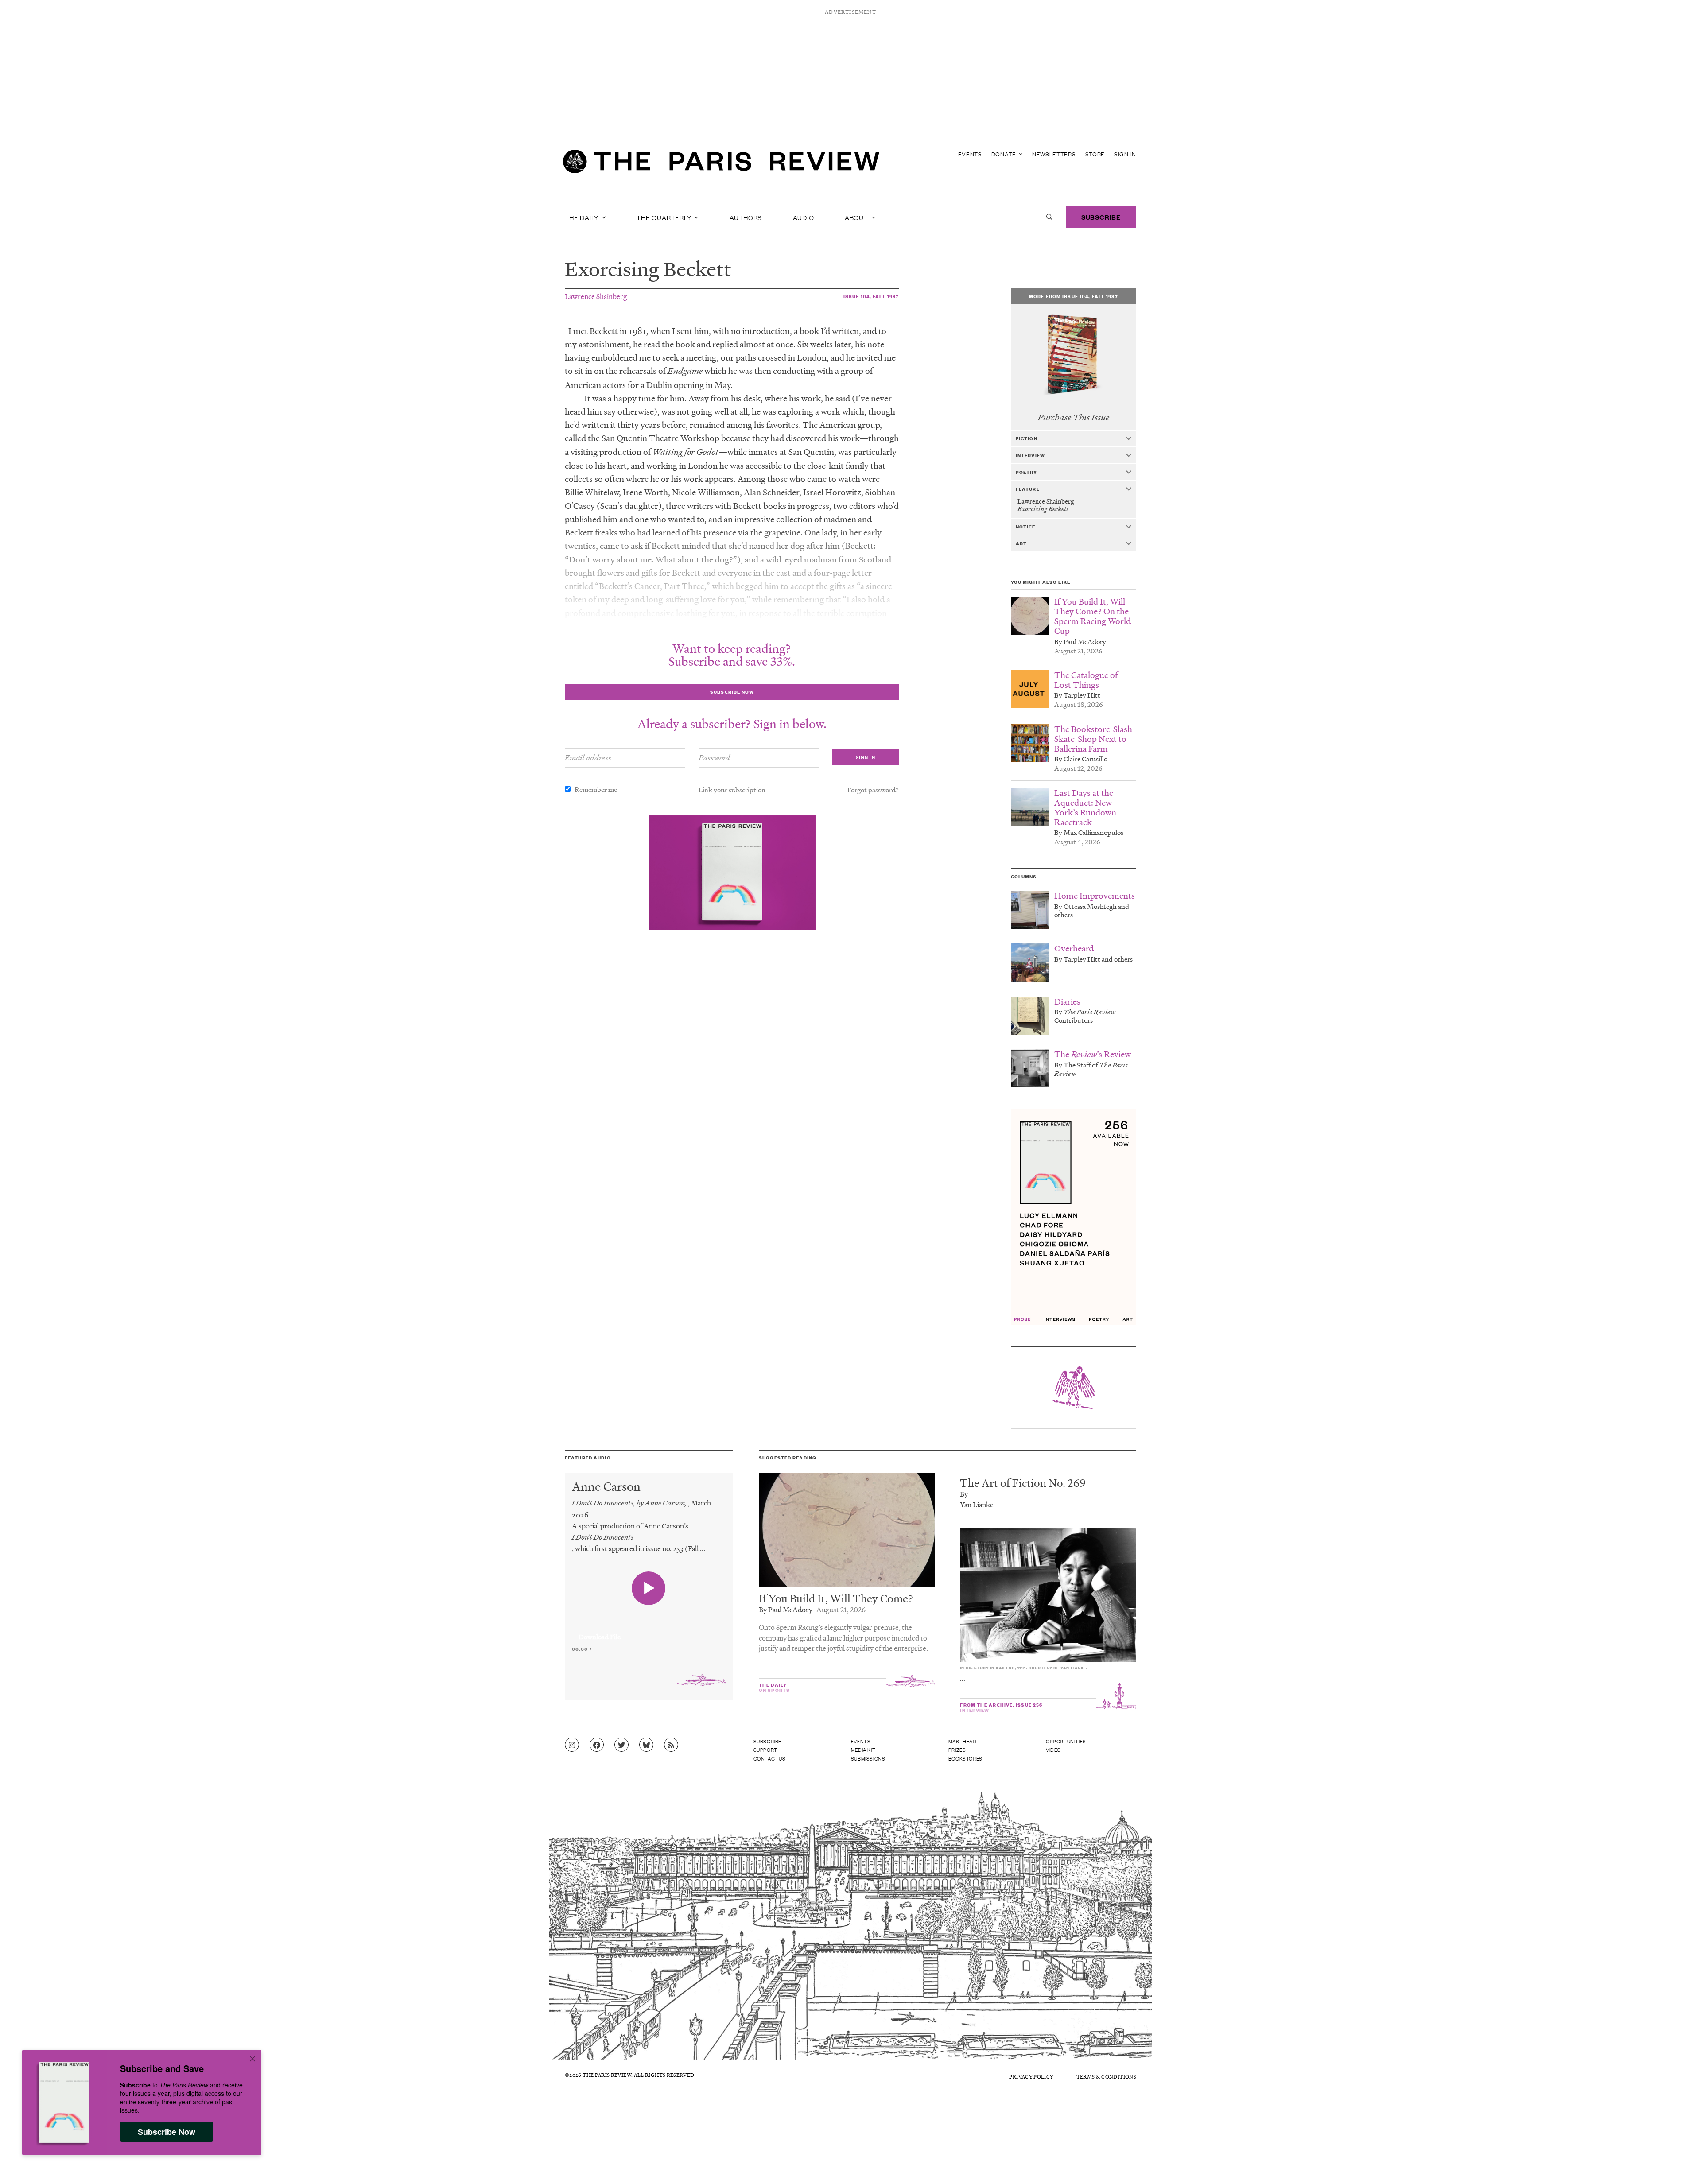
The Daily (583, 217)
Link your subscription (732, 790)
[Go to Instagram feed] (572, 1745)
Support (765, 1750)
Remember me (596, 789)
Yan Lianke (977, 1504)
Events (970, 154)
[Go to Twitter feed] (621, 1745)
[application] (649, 1632)
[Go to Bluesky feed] (646, 1745)
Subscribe (1101, 217)
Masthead (963, 1741)
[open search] (1049, 217)
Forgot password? (873, 790)
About (857, 217)
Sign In (1125, 154)
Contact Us (770, 1758)
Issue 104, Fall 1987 (871, 296)
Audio (804, 217)
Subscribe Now (167, 2132)
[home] (721, 164)
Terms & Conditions (1106, 2077)
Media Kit (863, 1750)
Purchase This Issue (1074, 417)
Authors (746, 217)
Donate (1005, 154)
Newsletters (1054, 154)
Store (1095, 154)
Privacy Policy (1031, 2077)
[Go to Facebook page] (597, 1745)
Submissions (868, 1758)
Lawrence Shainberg (596, 296)
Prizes (957, 1750)
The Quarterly (665, 217)
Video (1053, 1750)
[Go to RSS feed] (671, 1745)
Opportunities (1066, 1741)
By (964, 1494)
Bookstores (965, 1758)
